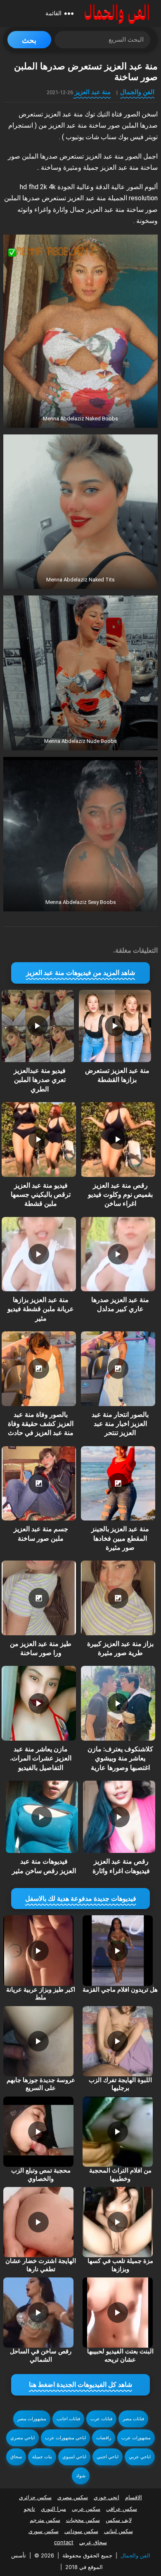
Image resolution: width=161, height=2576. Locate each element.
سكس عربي (86, 2509)
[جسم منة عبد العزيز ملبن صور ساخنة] (39, 1483)
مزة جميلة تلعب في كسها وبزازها (120, 2265)
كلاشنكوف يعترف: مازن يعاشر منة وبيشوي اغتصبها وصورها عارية (120, 1758)
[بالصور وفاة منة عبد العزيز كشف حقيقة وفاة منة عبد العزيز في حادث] (39, 1369)
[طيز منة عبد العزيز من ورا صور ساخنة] (39, 1598)
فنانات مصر (133, 2419)
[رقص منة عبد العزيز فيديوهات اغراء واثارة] (119, 1817)
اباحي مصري (22, 2438)
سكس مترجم (45, 2520)
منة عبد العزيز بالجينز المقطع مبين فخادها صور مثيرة (120, 1538)
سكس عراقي (122, 2509)
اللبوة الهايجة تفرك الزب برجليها (120, 2084)
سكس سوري (44, 2531)
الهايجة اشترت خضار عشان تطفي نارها (41, 2265)
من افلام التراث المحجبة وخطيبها (120, 2175)
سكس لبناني (118, 2531)
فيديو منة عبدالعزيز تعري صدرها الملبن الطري (40, 1080)
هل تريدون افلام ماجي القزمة (120, 1990)
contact (64, 2542)
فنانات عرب (101, 2419)
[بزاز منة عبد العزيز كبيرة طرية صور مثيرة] (118, 1598)
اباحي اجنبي (108, 2457)
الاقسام (134, 2497)
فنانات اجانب (68, 2419)
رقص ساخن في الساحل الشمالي (41, 2355)
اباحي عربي (140, 2457)
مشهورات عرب (136, 2438)
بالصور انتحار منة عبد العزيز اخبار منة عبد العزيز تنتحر (120, 1424)
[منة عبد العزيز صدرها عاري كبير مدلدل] (118, 1254)
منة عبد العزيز (93, 92)
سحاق (16, 2457)
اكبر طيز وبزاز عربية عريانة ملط (41, 1994)
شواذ (81, 2476)
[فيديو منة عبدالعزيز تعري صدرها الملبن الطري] (38, 1026)
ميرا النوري (53, 2509)
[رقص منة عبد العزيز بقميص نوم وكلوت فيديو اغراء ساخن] (118, 1139)
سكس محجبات (83, 2520)
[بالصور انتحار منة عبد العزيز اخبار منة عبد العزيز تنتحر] (118, 1369)
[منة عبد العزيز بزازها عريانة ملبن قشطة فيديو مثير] (39, 1254)
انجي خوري (107, 2497)
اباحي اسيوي (74, 2457)
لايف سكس (119, 2520)
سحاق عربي (93, 2542)
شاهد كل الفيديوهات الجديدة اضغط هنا (80, 2385)
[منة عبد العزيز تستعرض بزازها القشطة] (115, 1026)
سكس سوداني (81, 2531)
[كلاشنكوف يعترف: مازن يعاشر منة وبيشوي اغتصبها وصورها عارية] (118, 1703)
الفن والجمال (137, 92)
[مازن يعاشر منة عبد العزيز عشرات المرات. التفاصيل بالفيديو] (39, 1703)
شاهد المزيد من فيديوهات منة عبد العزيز (80, 973)
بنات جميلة (42, 2457)
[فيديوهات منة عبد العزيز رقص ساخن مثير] (42, 1817)
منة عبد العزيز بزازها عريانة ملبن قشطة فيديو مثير (41, 1309)
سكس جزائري (35, 2497)
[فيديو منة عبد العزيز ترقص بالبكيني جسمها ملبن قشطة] (39, 1139)
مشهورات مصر (32, 2419)
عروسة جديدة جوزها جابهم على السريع (41, 2084)
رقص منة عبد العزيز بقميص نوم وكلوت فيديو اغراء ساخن (120, 1195)
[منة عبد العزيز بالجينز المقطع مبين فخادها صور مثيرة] (118, 1483)
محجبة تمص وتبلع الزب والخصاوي (41, 2175)
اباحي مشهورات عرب (65, 2438)
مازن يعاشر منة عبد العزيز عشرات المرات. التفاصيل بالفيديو (41, 1758)
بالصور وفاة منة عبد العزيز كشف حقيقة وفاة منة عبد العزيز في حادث (41, 1424)
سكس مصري (73, 2497)
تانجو (30, 2509)
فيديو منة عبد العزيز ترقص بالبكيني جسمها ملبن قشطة (41, 1195)
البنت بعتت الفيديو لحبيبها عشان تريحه (120, 2355)
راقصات (104, 2438)
